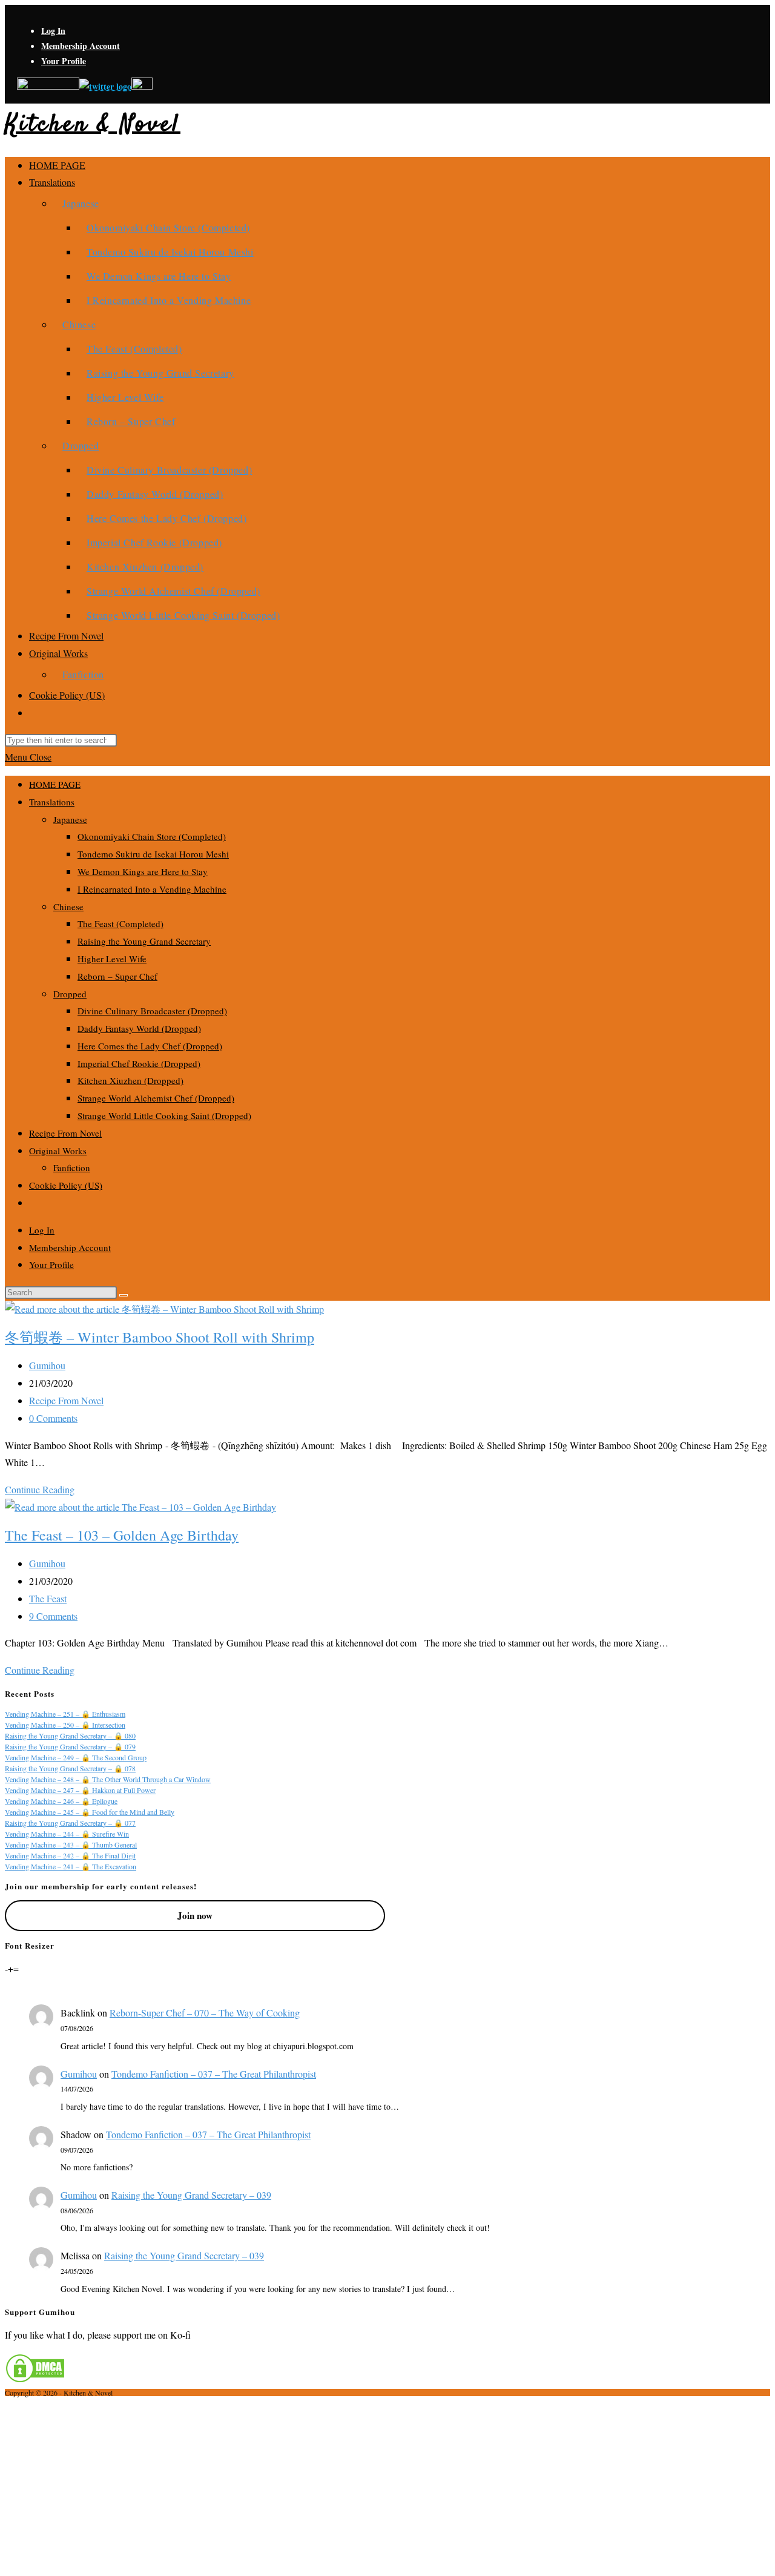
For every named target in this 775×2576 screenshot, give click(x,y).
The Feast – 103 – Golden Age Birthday (122, 1535)
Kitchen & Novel (93, 125)
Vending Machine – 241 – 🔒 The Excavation (71, 1866)
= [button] (16, 1968)
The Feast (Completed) (120, 923)
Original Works (58, 1151)
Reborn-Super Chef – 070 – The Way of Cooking (205, 2013)
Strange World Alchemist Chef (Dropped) (156, 1098)
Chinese (68, 907)
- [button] (6, 1968)
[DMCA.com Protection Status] (35, 2379)
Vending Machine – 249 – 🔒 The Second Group (76, 1757)
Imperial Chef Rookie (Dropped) (139, 1063)
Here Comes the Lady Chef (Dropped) (150, 1046)
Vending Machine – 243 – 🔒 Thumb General (71, 1844)
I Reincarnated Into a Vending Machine (152, 889)
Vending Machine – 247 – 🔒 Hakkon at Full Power (80, 1790)
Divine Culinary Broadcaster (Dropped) (152, 1011)
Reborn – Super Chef (117, 976)
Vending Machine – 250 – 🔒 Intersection (65, 1725)
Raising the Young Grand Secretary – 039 (191, 2195)
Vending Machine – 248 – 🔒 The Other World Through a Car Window (108, 1779)
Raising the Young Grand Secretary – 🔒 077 (70, 1823)
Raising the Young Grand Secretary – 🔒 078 (70, 1768)
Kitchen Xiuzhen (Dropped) (130, 1080)
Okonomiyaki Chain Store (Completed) (152, 836)
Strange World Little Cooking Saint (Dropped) (164, 1115)
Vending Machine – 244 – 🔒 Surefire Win (67, 1834)
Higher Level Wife (112, 959)
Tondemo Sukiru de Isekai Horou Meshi (153, 854)
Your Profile (64, 61)
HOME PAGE (55, 784)
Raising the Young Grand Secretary (144, 941)
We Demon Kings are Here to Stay (143, 871)
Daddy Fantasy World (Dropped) (139, 1028)
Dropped (70, 994)
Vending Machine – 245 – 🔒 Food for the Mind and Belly (90, 1812)
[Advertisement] (387, 2486)
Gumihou (47, 1365)
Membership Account (81, 46)
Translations (52, 802)
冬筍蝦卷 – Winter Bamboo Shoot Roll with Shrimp (160, 1337)
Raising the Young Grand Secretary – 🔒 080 (70, 1735)
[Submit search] (124, 1295)
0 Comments (53, 1418)
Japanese (70, 819)
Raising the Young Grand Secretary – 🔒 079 (70, 1746)
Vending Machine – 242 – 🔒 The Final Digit (70, 1855)
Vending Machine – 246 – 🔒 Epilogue (61, 1801)
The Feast (48, 1598)
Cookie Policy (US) (66, 1185)
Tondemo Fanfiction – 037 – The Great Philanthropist (214, 2074)
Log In (53, 31)
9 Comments (53, 1616)
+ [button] (11, 1968)
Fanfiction (72, 1167)
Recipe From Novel (65, 1133)
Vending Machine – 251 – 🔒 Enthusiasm (65, 1714)
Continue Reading (40, 1489)
